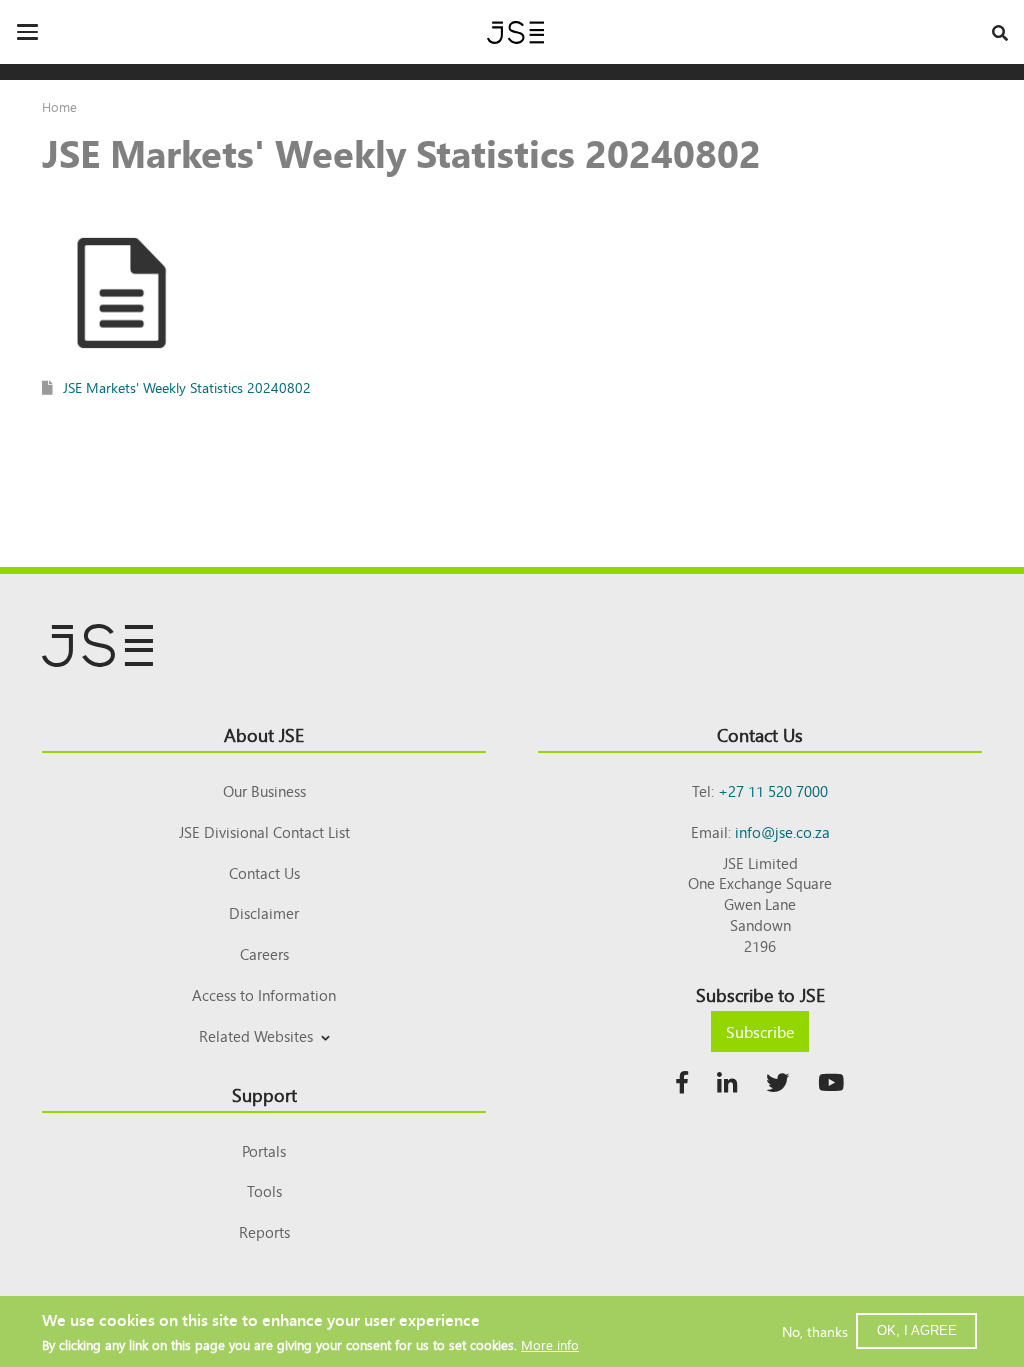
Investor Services (264, 1059)
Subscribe (760, 1031)
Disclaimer (264, 912)
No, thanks (815, 1331)
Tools (264, 1190)
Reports (264, 1231)
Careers (264, 953)
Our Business (264, 790)
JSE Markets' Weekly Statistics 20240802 (187, 387)
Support (264, 1094)
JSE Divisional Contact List (264, 831)
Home (59, 106)
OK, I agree (917, 1330)
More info (550, 1344)
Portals (264, 1150)
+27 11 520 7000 (773, 790)
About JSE (264, 734)
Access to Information (264, 994)
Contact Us (264, 872)
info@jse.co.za (782, 831)
